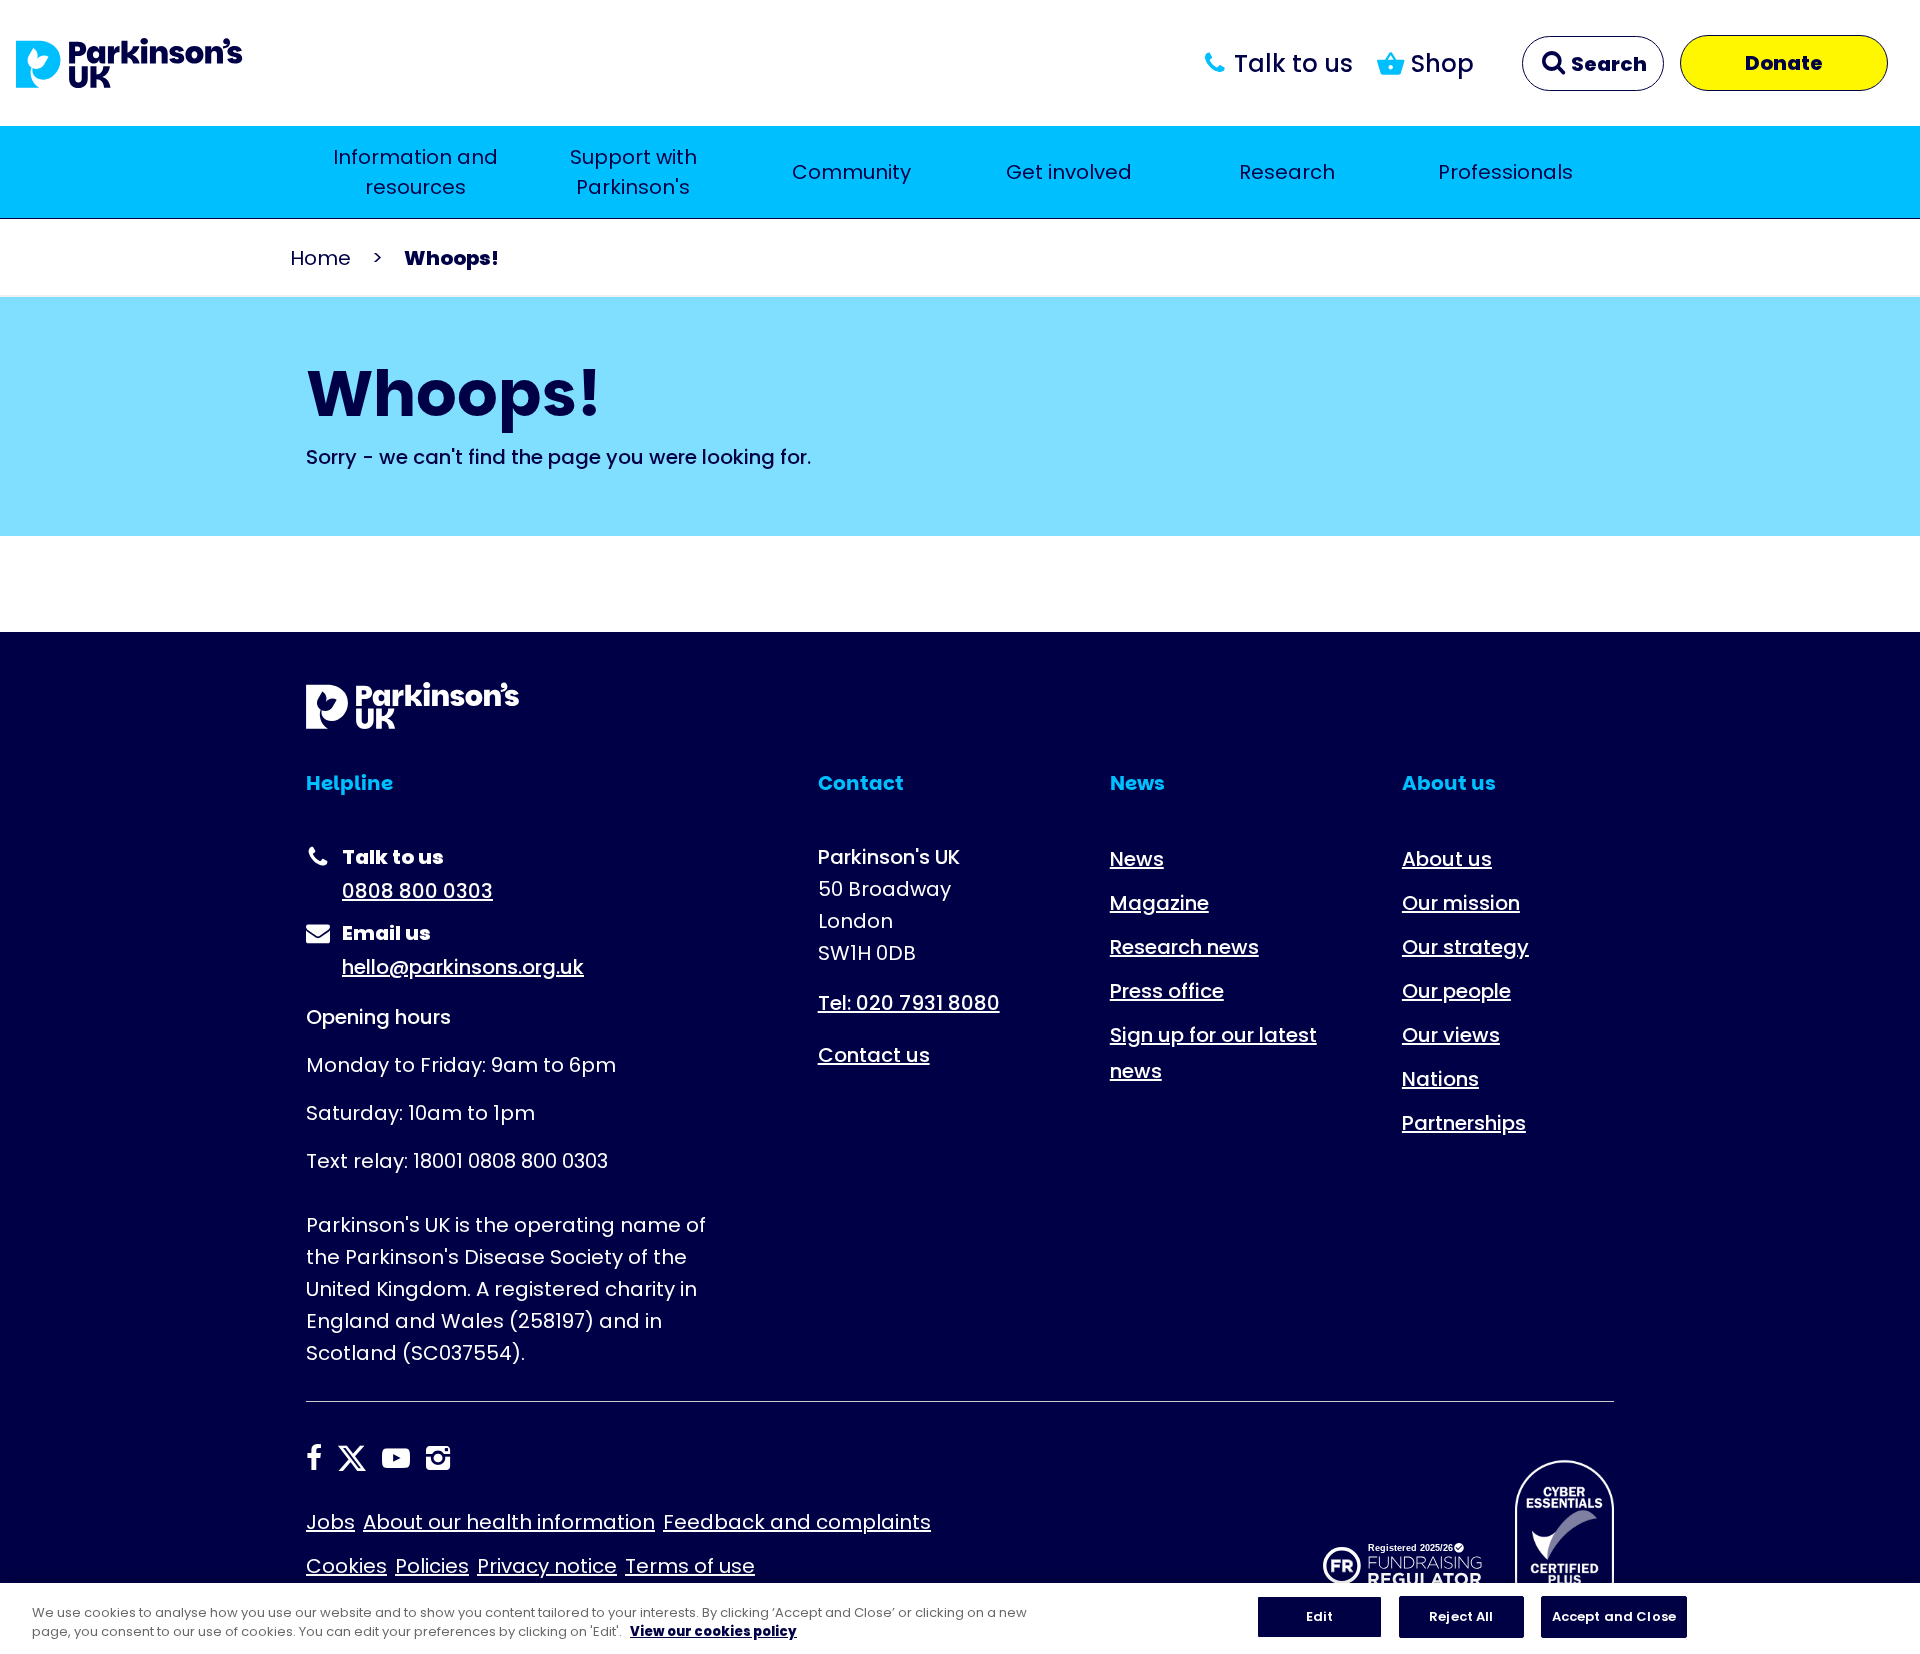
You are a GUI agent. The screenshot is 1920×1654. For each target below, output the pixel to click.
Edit (1320, 1616)
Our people (1456, 991)
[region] (960, 1618)
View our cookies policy (713, 1632)
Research (1287, 172)
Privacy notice (547, 1566)
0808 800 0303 (417, 891)
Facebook (314, 1458)
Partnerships (1464, 1123)
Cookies (346, 1566)
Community (851, 172)
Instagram (438, 1458)
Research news (1184, 947)
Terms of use (690, 1566)
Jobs (330, 1522)
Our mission (1461, 903)
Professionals (1505, 172)
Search (1607, 64)
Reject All (1461, 1616)
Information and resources (415, 172)
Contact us (874, 1055)
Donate (1784, 63)
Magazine (1159, 903)
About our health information (509, 1522)
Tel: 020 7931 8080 (909, 1003)
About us (1447, 859)
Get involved (1069, 172)
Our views (1451, 1035)
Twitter (352, 1458)
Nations (1440, 1079)
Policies (432, 1566)
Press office (1167, 991)
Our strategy (1465, 947)
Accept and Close (1614, 1616)
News (1137, 859)
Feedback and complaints (797, 1522)
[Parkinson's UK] (129, 63)
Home (320, 258)
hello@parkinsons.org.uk (463, 967)
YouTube (396, 1458)
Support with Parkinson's (633, 172)
